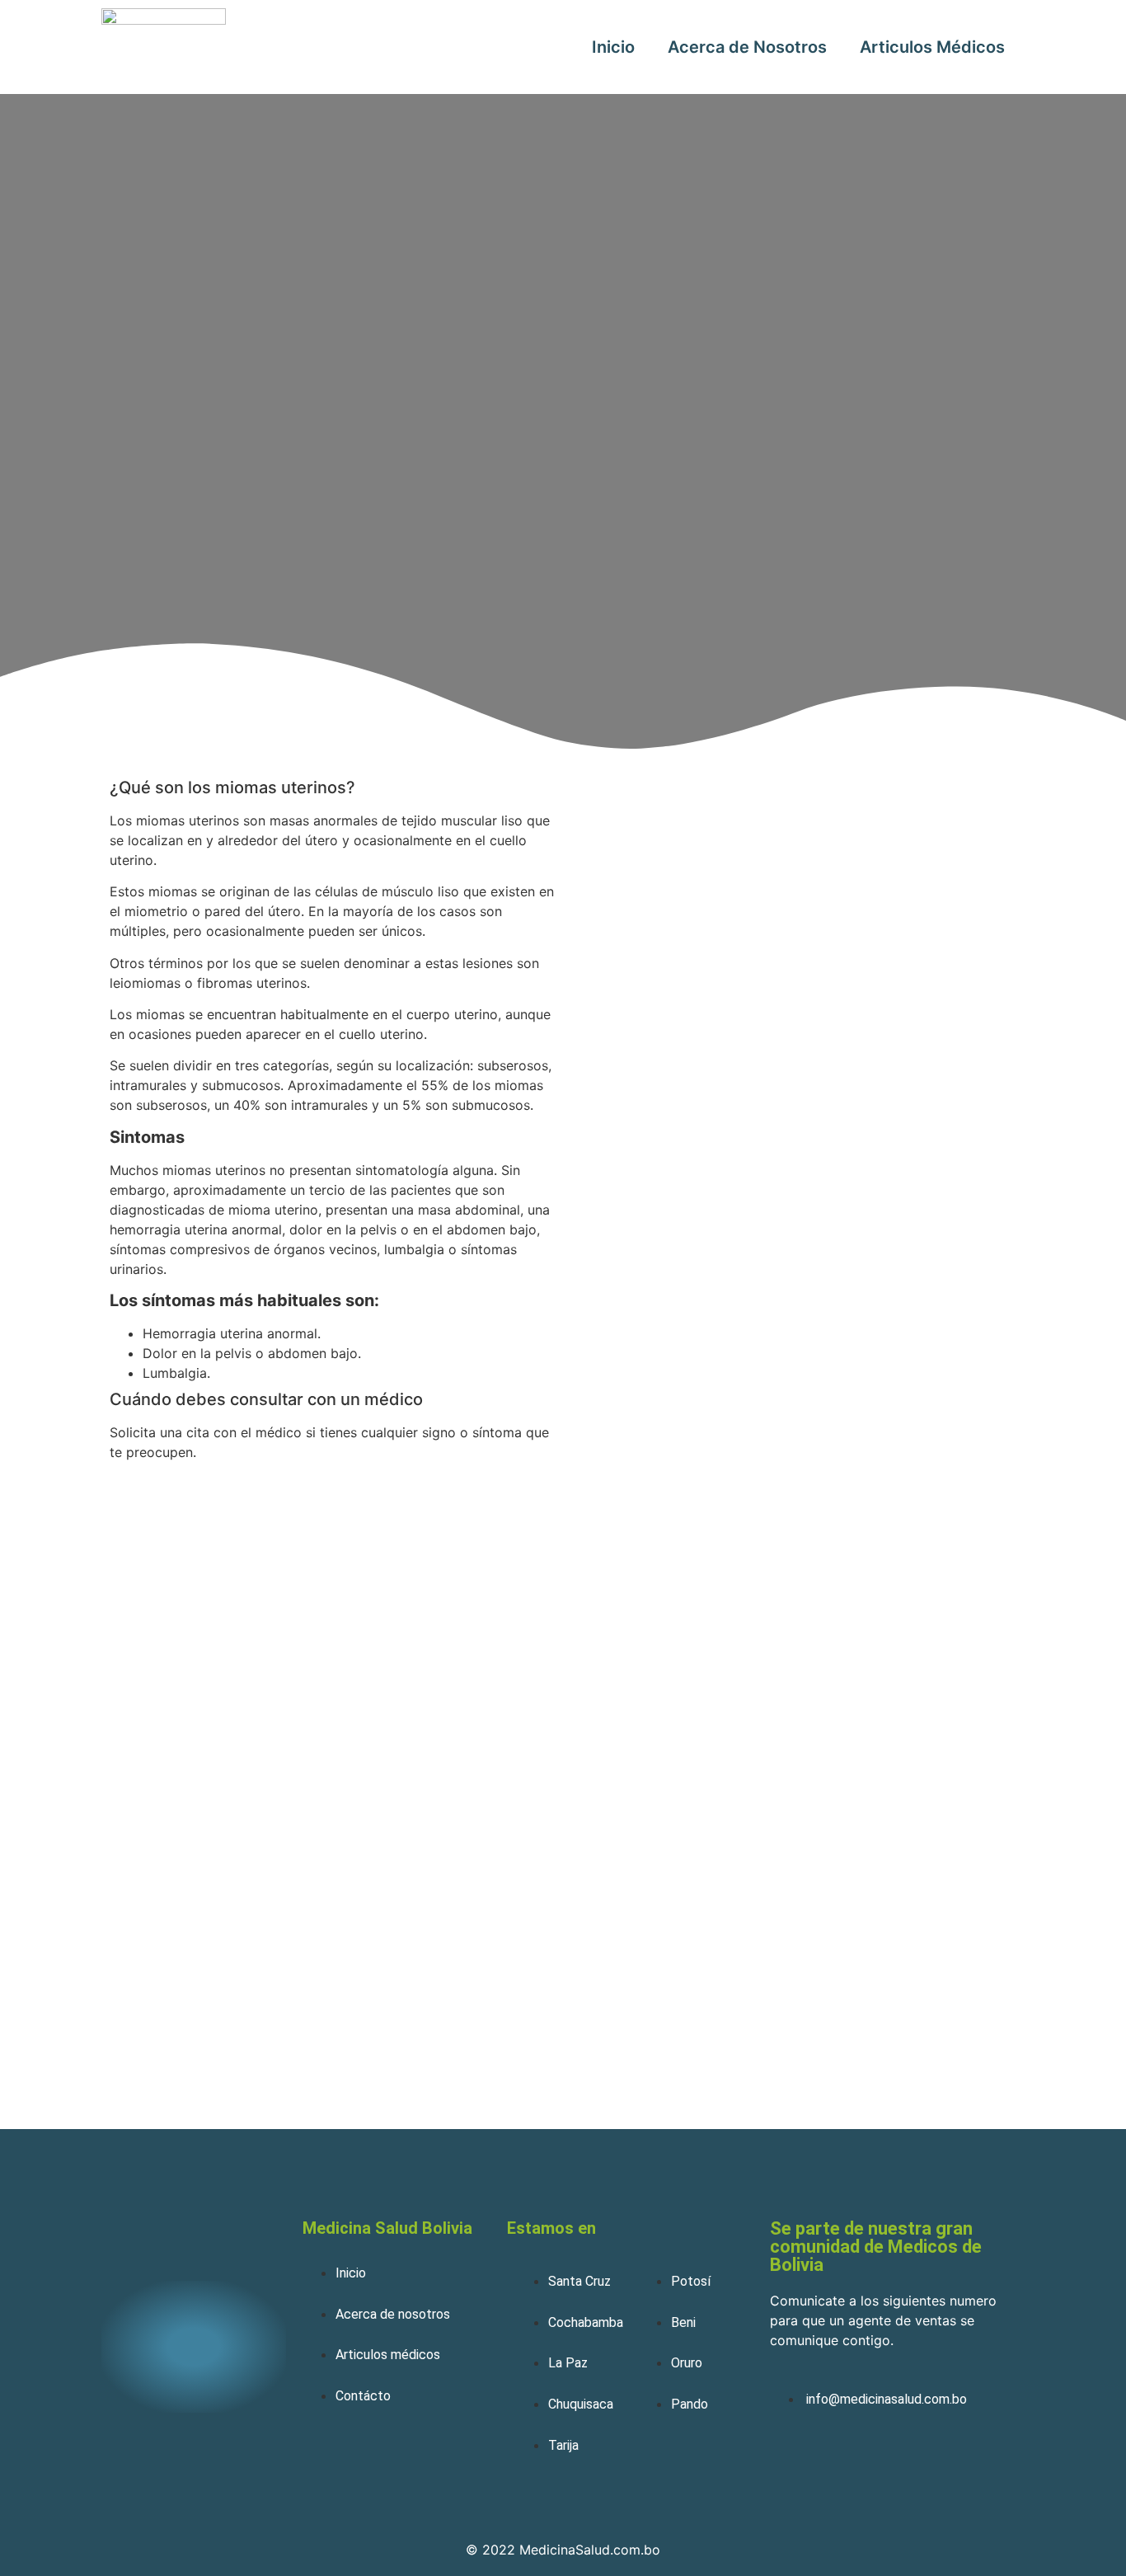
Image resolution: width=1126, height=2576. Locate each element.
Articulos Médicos (932, 47)
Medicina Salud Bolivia (387, 2228)
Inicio (613, 47)
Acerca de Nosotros (747, 47)
